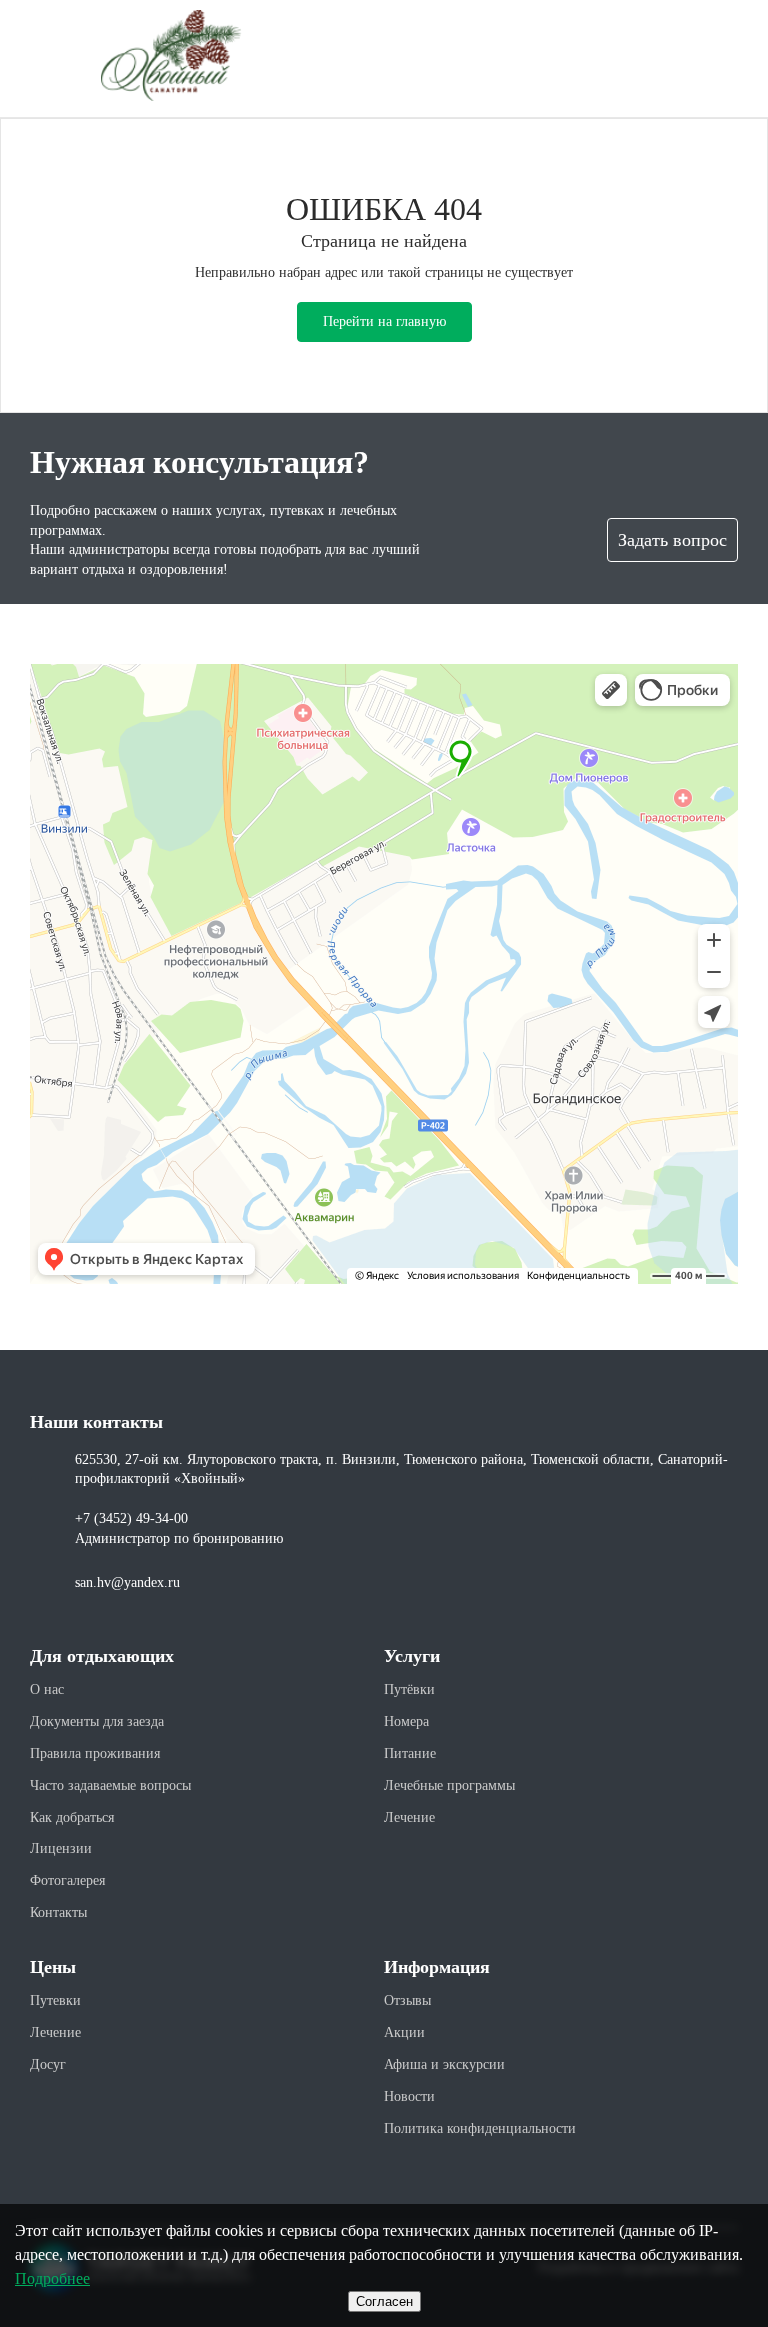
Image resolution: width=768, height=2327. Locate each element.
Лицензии (61, 1848)
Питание (410, 1753)
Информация (437, 1967)
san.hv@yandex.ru (127, 1582)
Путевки (55, 2000)
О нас (47, 1689)
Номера (406, 1721)
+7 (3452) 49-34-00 (131, 1518)
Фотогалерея (67, 1880)
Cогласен (384, 2301)
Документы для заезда (97, 1721)
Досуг (48, 2064)
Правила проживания (95, 1753)
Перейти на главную (384, 321)
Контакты (58, 1912)
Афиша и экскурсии (444, 2064)
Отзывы (407, 2000)
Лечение (409, 1817)
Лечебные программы (449, 1785)
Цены (53, 1967)
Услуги (412, 1656)
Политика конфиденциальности (480, 2128)
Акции (404, 2032)
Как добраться (72, 1817)
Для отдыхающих (102, 1656)
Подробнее (52, 2278)
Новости (409, 2096)
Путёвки (409, 1689)
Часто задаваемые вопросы (110, 1785)
